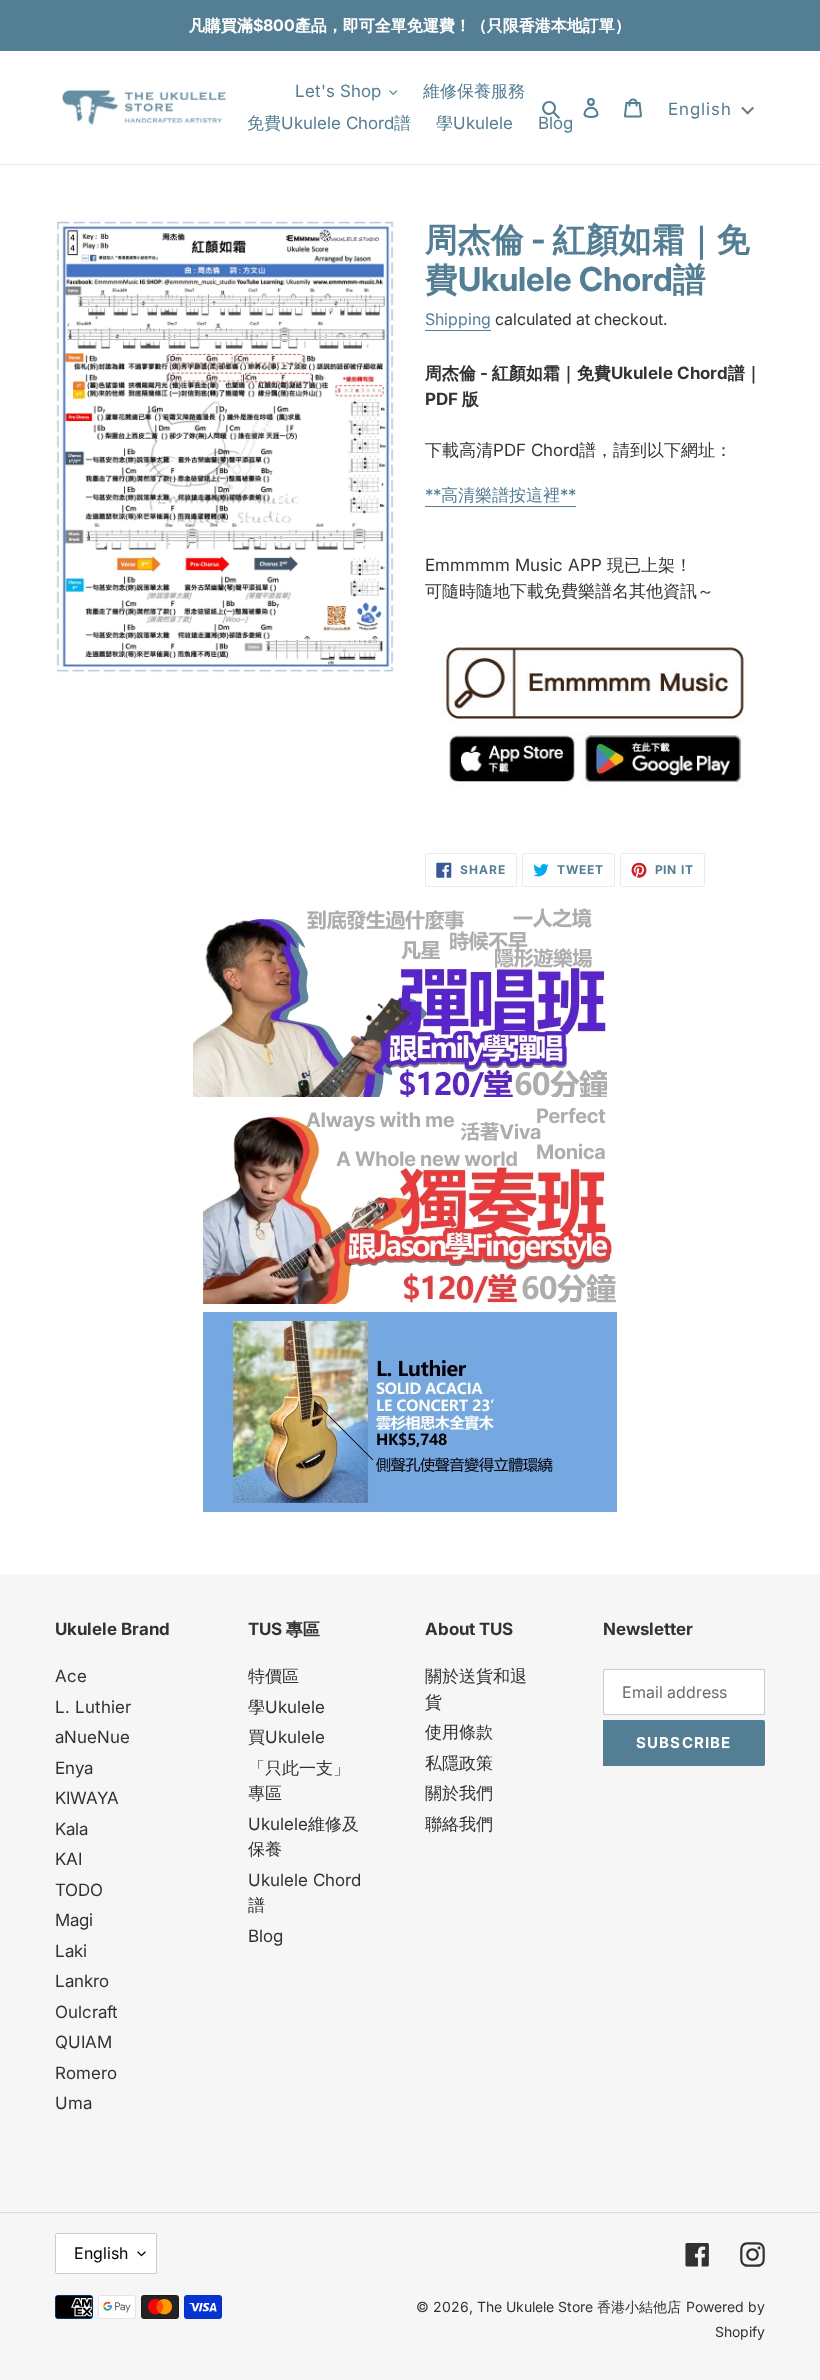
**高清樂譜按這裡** (500, 495)
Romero (86, 2073)
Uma (73, 2103)
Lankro (82, 1981)
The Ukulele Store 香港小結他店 (579, 2306)
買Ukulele (286, 1737)
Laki (71, 1951)
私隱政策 (459, 1763)
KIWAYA (87, 1798)
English (101, 2253)
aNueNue (92, 1737)
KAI (68, 1859)
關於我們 (459, 1793)
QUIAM (83, 2042)
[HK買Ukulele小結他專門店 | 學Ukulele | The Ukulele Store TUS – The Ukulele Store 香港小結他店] (400, 1091)
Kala (71, 1829)
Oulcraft (86, 2012)
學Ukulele (286, 1707)
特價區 (273, 1676)
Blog (265, 1936)
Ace (71, 1676)
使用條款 (459, 1732)
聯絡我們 (459, 1824)
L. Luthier (93, 1707)
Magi (74, 1920)
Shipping (458, 319)
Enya (74, 1768)
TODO (79, 1890)
